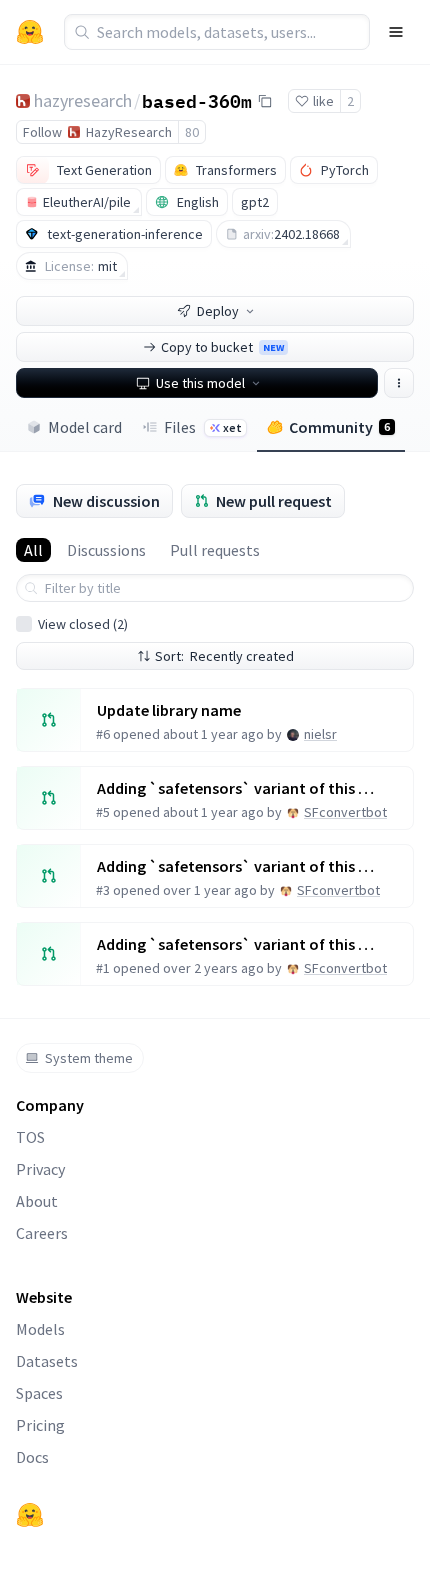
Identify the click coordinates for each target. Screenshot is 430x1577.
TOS (30, 1137)
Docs (32, 1457)
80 (192, 132)
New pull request (274, 501)
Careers (42, 1233)
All (33, 550)
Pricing (40, 1425)
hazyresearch (83, 100)
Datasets (47, 1361)
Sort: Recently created (224, 656)
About (37, 1201)
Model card (85, 427)
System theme (89, 1058)
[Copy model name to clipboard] (265, 101)
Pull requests (215, 550)
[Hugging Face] (30, 1515)
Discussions (106, 550)
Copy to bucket (222, 347)
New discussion (106, 501)
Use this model (200, 383)
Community (339, 427)
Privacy (40, 1169)
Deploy (218, 311)
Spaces (39, 1393)
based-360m (197, 100)
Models (40, 1329)
